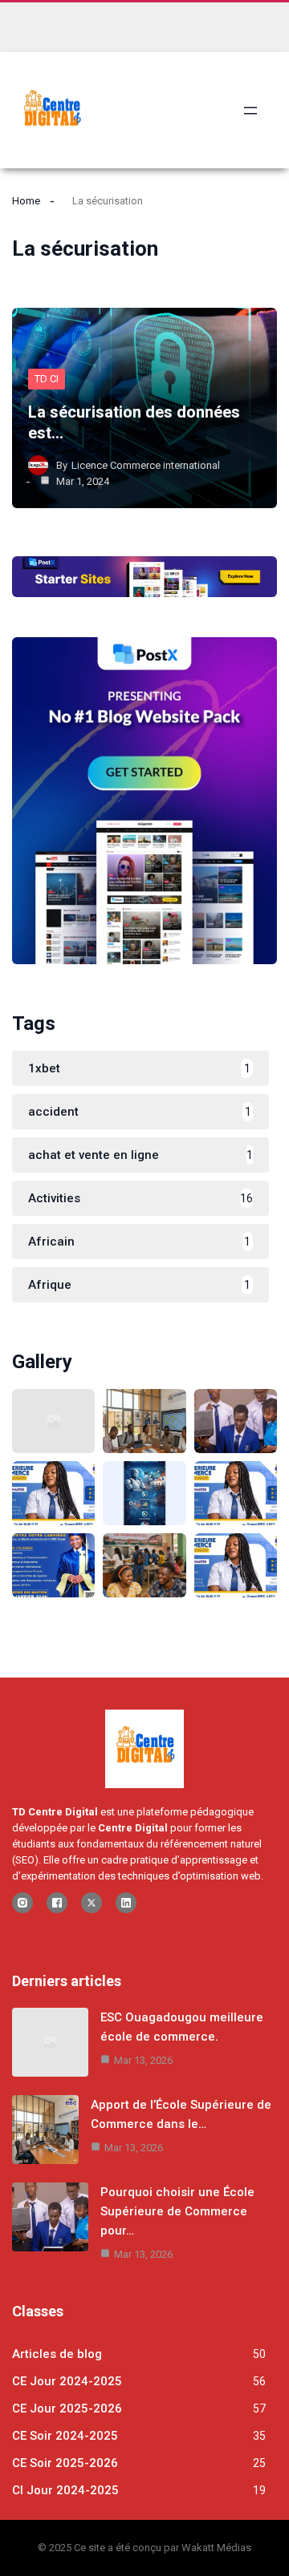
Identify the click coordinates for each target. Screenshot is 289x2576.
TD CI (47, 379)
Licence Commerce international (146, 465)
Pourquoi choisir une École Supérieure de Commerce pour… (177, 2211)
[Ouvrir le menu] (250, 111)
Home (26, 201)
